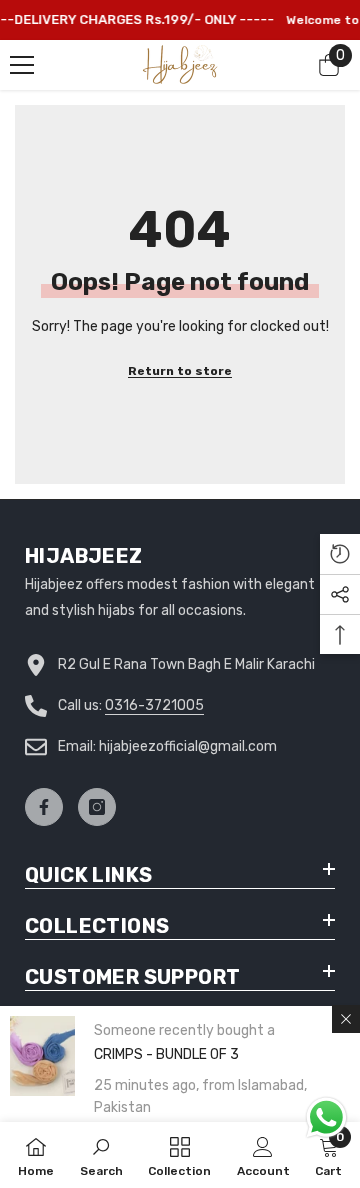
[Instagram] (97, 807)
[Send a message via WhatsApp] (326, 1117)
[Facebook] (44, 807)
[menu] (22, 65)
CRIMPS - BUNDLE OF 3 (166, 1054)
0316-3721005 (154, 705)
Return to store (180, 371)
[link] (101, 1155)
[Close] (346, 1019)
